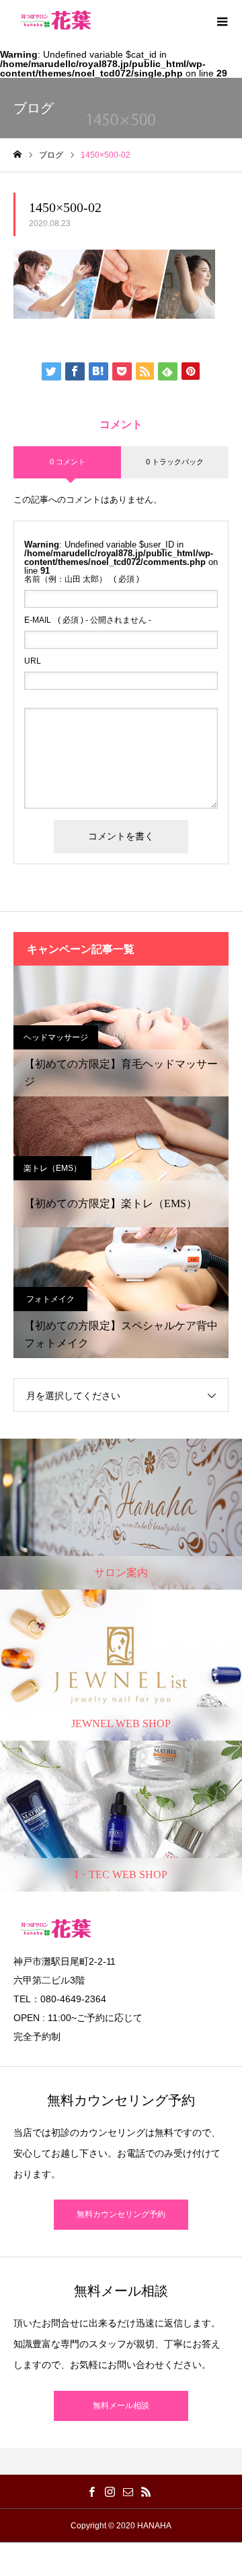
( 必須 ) (82, 579)
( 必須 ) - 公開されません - (88, 620)
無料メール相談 (121, 2406)
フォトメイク (50, 1299)
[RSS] (146, 2491)
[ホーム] (17, 155)
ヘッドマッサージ (56, 1037)
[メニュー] (222, 20)
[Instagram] (110, 2491)
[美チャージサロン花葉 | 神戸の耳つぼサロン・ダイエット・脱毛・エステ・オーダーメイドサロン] (55, 20)
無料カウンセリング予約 (121, 2214)
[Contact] (128, 2491)
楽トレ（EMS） (52, 1168)
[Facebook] (91, 2491)
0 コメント (68, 462)
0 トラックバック (175, 462)
